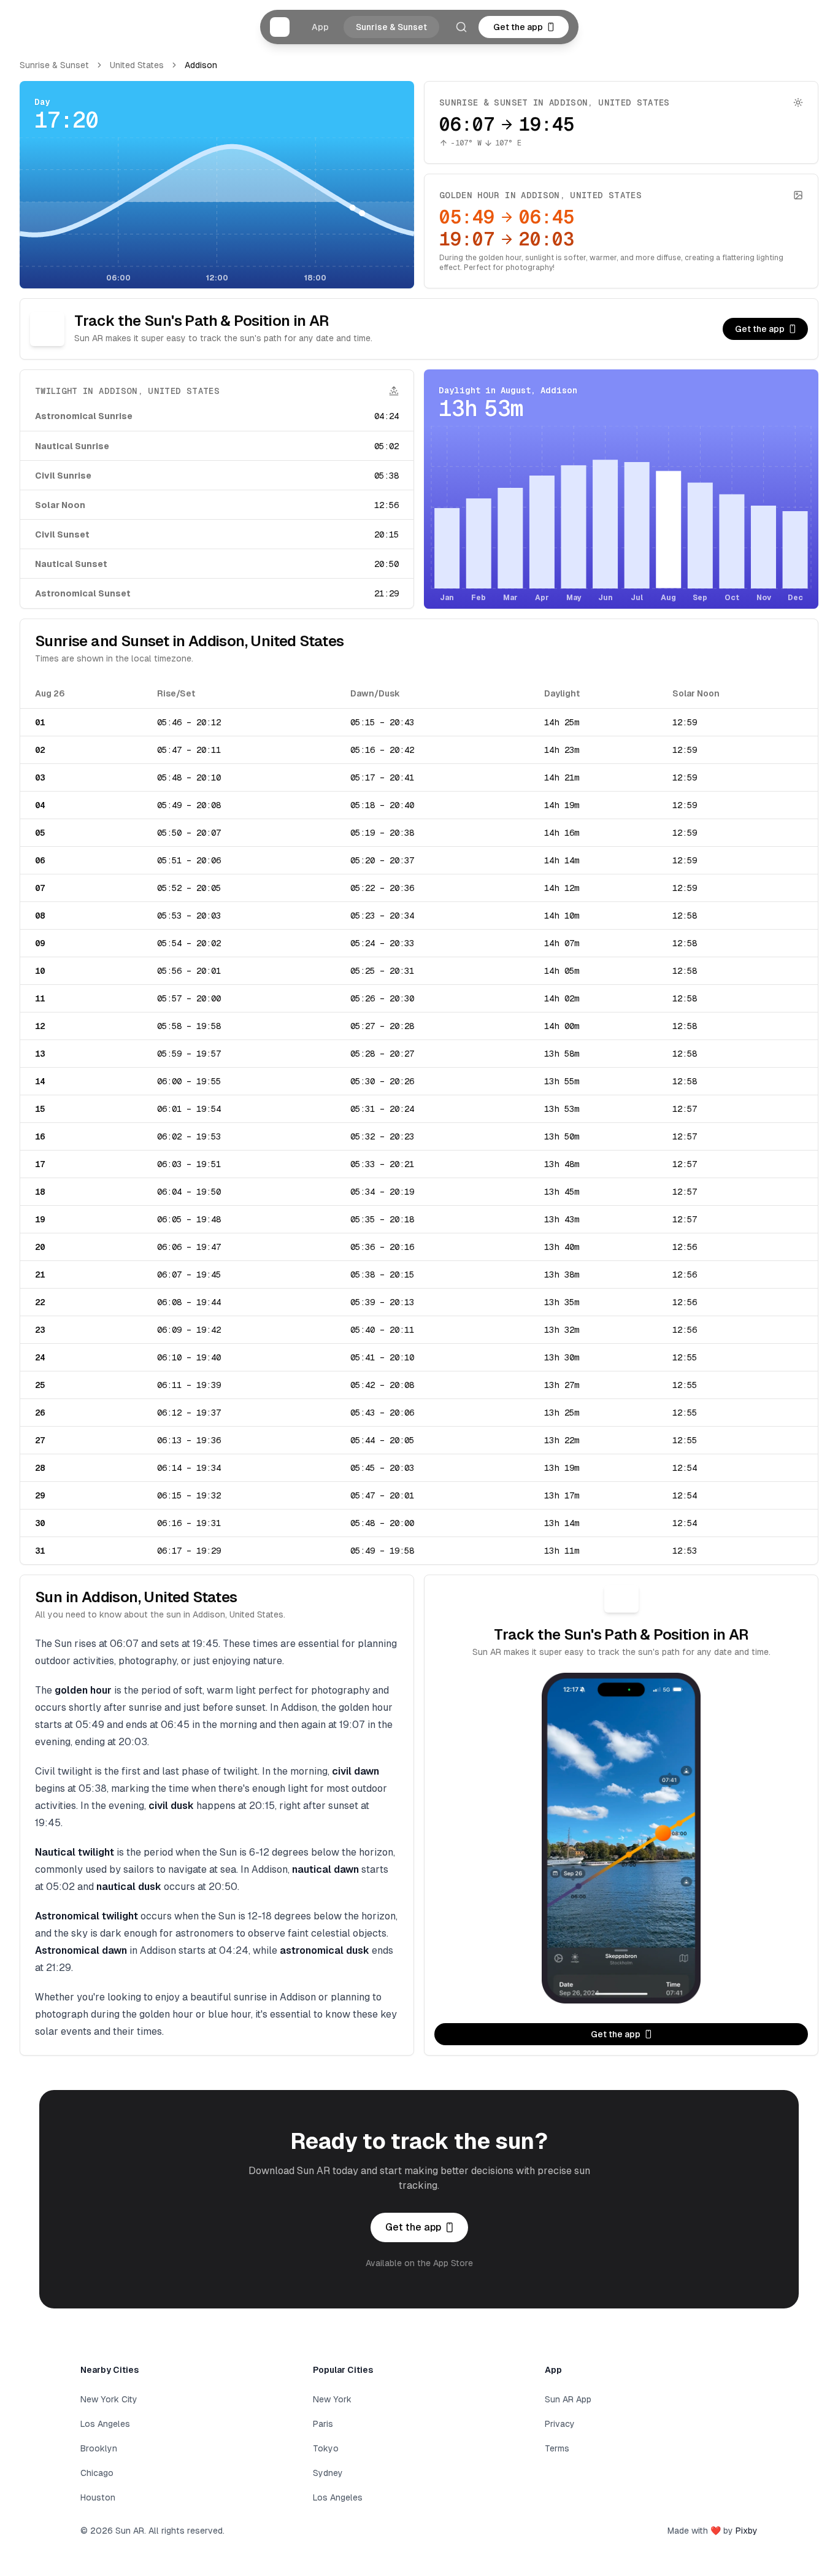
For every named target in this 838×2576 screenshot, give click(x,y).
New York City (109, 2399)
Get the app (518, 27)
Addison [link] (201, 65)
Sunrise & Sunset (391, 27)
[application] (217, 211)
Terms (557, 2448)
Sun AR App (568, 2399)
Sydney (328, 2473)
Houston (98, 2497)
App (320, 27)
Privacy (560, 2424)
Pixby (747, 2531)
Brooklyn (99, 2448)
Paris (323, 2424)
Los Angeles (105, 2424)
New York (332, 2399)
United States (137, 65)
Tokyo (326, 2448)
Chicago (97, 2473)
